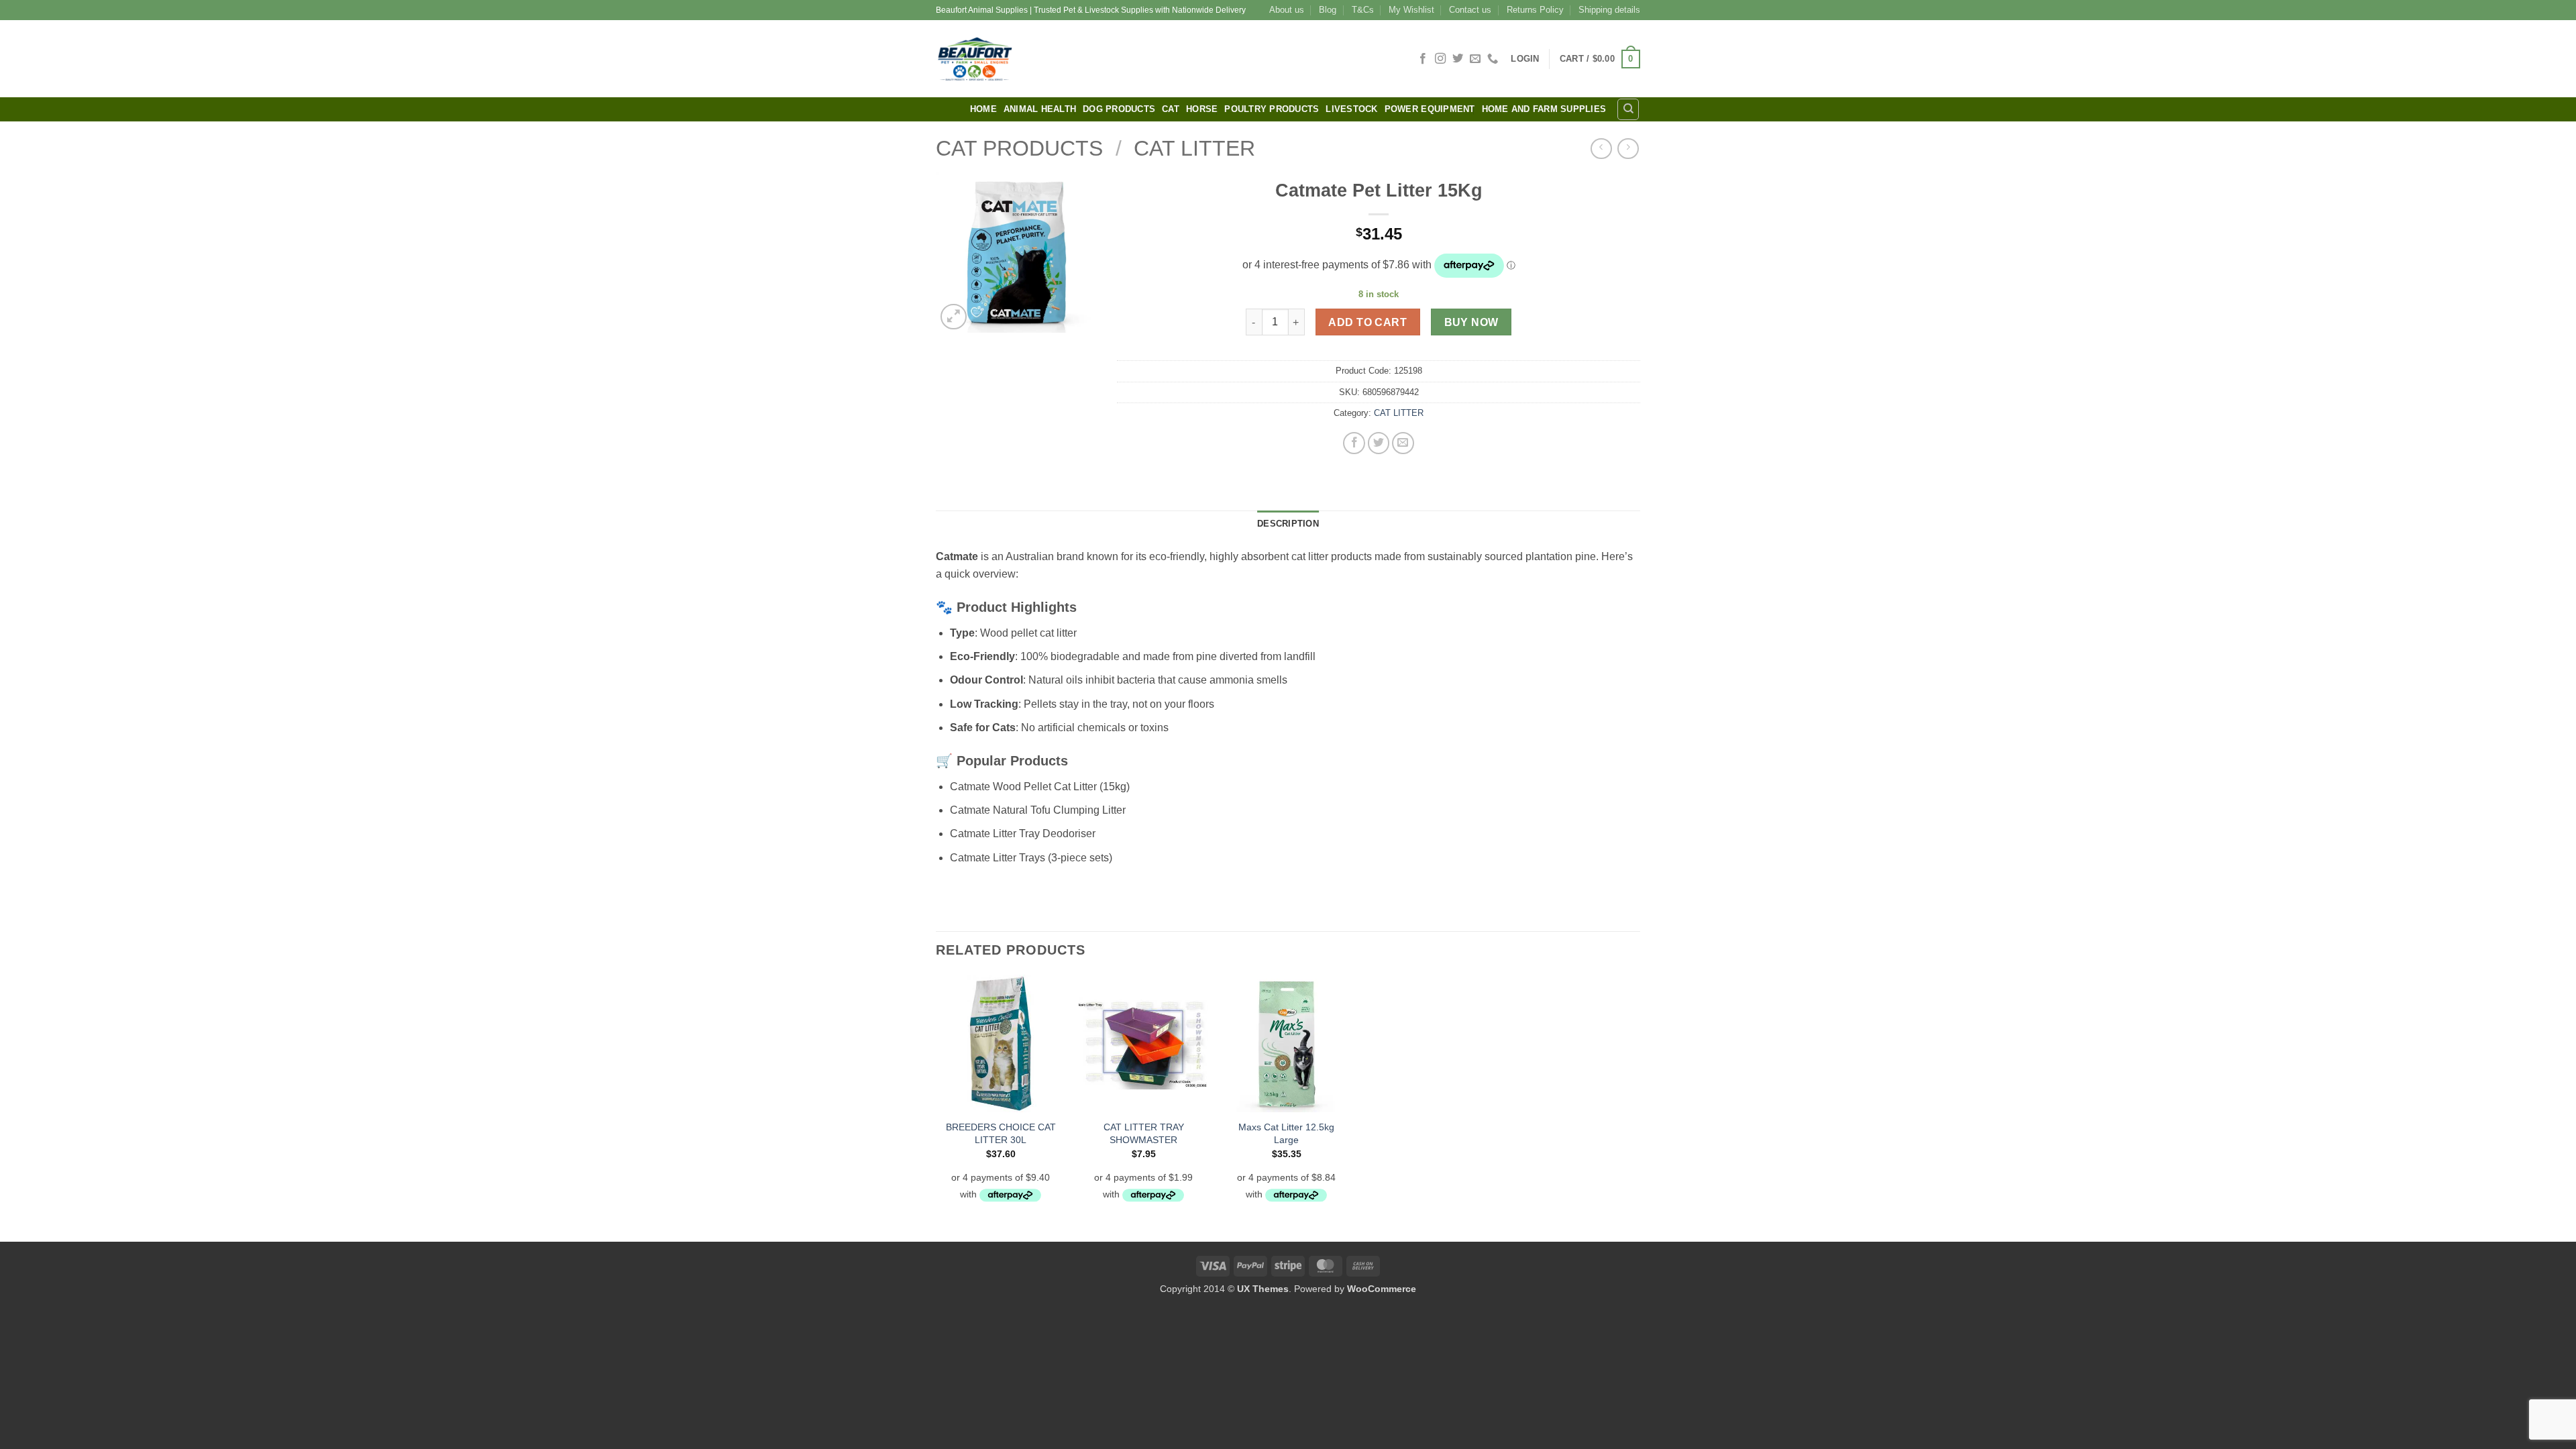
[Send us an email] (1475, 59)
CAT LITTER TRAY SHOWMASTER (1144, 1133)
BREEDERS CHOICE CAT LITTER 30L (1001, 1133)
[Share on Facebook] (1354, 443)
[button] (1525, 59)
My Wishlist (1411, 10)
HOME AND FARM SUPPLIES (1544, 109)
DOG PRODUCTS (1119, 109)
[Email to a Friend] (1403, 443)
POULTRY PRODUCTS (1272, 109)
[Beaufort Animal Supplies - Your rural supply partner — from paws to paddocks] (1070, 59)
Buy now (1471, 322)
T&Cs (1363, 10)
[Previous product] (1628, 149)
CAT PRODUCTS (1019, 148)
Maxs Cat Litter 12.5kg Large (1286, 1133)
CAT (1171, 109)
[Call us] (1493, 59)
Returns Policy (1535, 10)
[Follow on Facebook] (1423, 59)
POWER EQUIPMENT (1430, 109)
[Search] (1628, 109)
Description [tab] (1288, 524)
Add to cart (1367, 322)
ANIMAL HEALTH (1040, 109)
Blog (1328, 10)
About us (1287, 10)
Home (983, 109)
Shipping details (1609, 10)
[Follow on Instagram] (1440, 59)
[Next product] (1601, 149)
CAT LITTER (1194, 148)
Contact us (1470, 10)
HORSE (1202, 109)
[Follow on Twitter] (1458, 59)
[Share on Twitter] (1379, 443)
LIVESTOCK (1351, 109)
